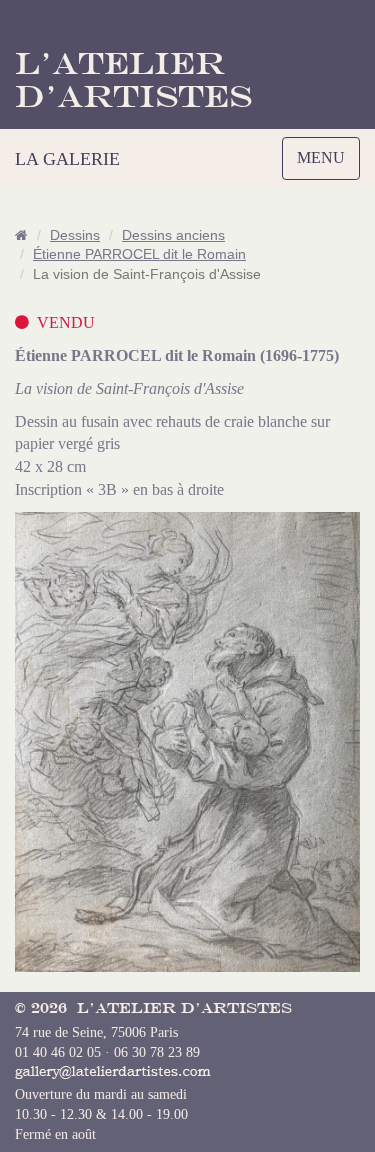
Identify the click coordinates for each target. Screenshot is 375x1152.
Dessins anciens (173, 235)
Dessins (75, 235)
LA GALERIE (67, 159)
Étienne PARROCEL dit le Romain (139, 254)
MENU (325, 164)
